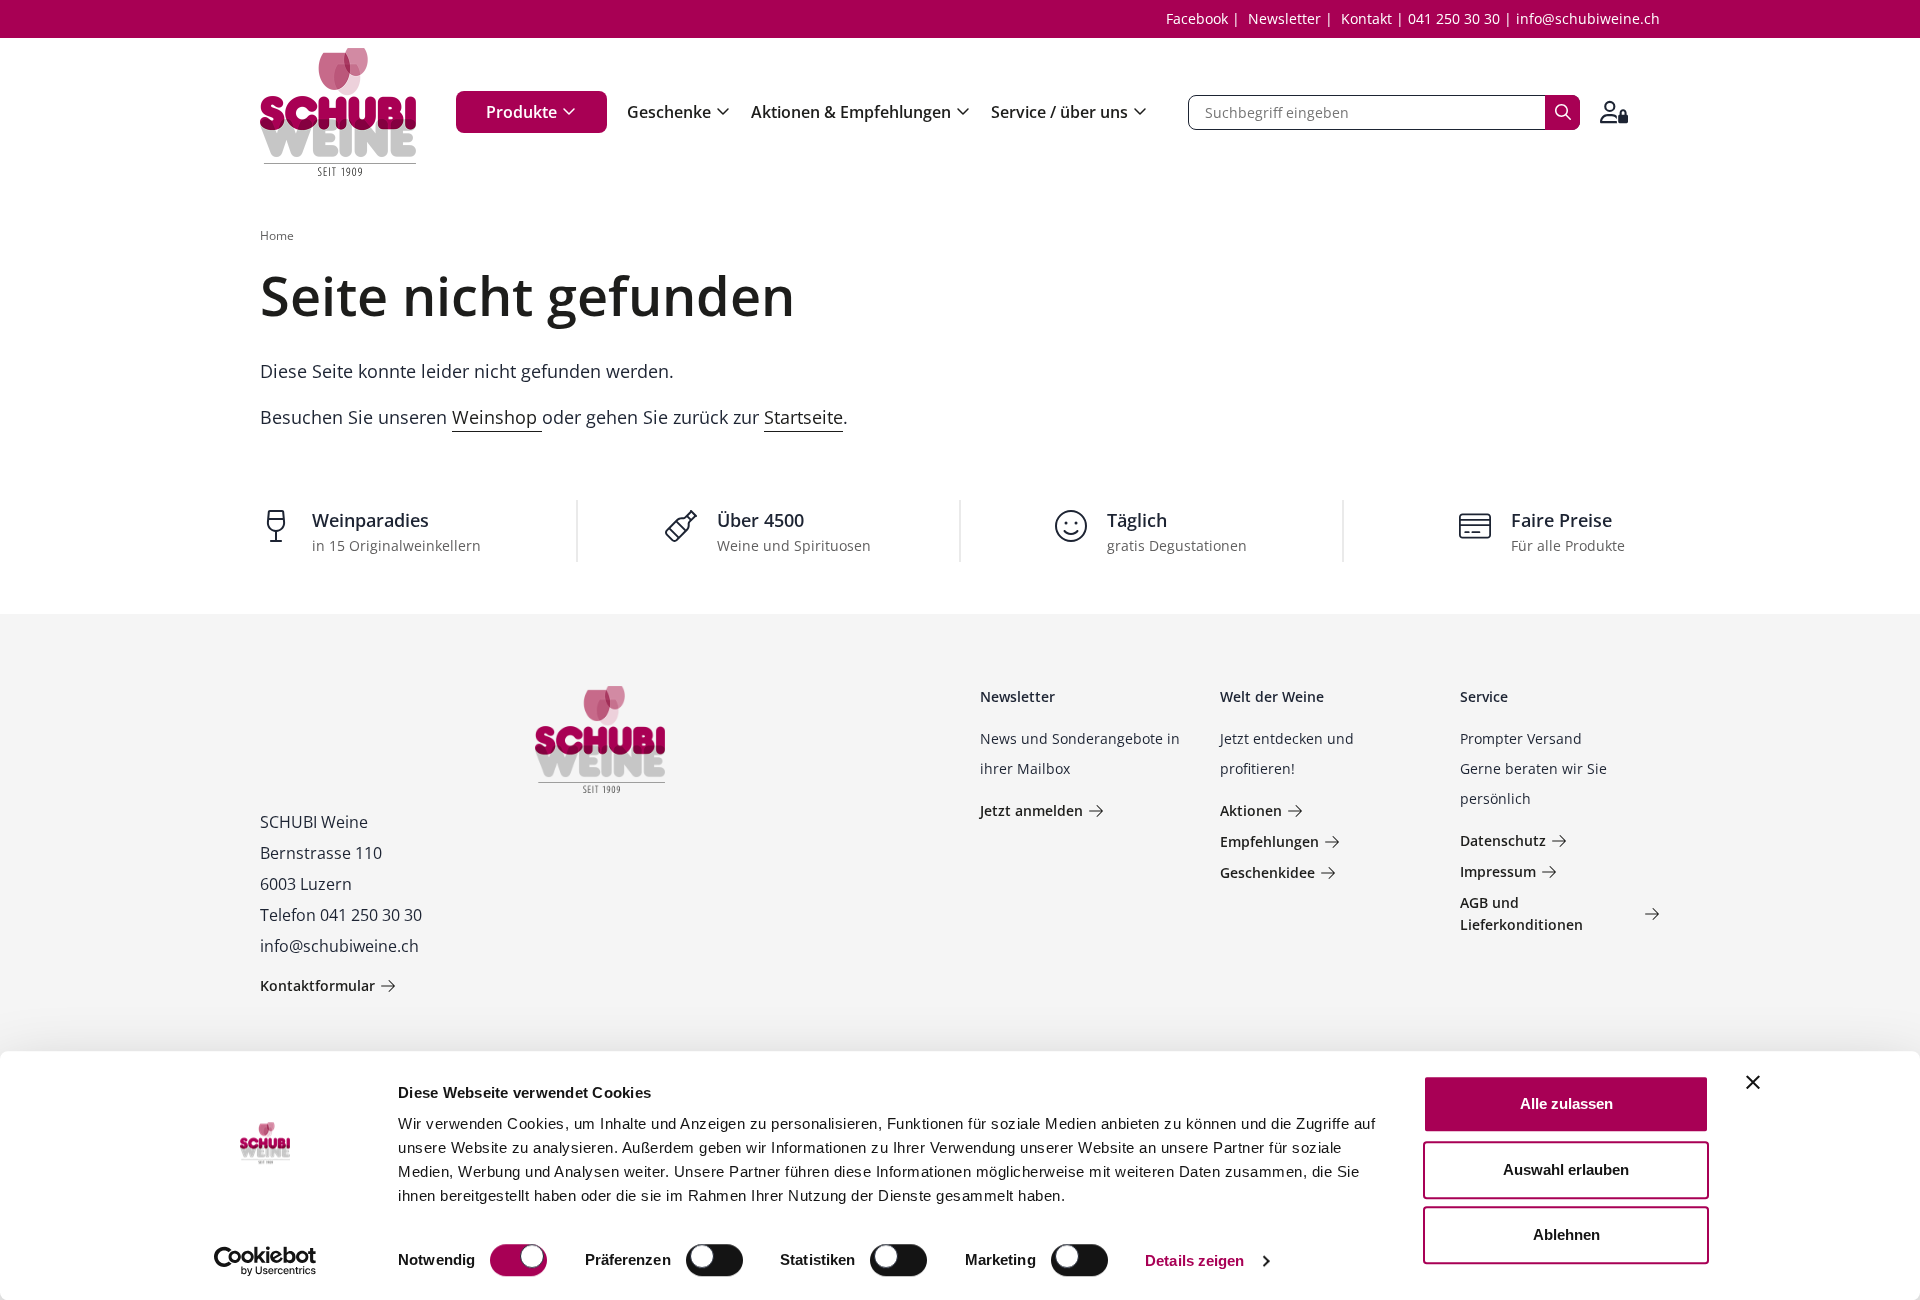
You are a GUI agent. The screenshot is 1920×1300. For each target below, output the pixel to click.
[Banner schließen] (1753, 1082)
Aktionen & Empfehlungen (851, 112)
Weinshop (497, 417)
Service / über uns (1059, 112)
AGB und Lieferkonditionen (1521, 913)
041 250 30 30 (1454, 18)
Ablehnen (1566, 1234)
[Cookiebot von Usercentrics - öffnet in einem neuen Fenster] (265, 1261)
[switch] (716, 1262)
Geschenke (669, 112)
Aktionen (1251, 810)
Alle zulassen (1566, 1103)
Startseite (803, 417)
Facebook (1197, 18)
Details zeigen (1194, 1260)
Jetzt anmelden (1031, 810)
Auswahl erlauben (1566, 1169)
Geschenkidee (1267, 872)
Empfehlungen (1269, 841)
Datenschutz (1503, 840)
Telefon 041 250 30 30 (341, 915)
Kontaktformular (317, 985)
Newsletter (1284, 18)
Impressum (1498, 871)
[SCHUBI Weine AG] (338, 112)
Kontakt (1366, 18)
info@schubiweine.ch (1588, 18)
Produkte (521, 112)
